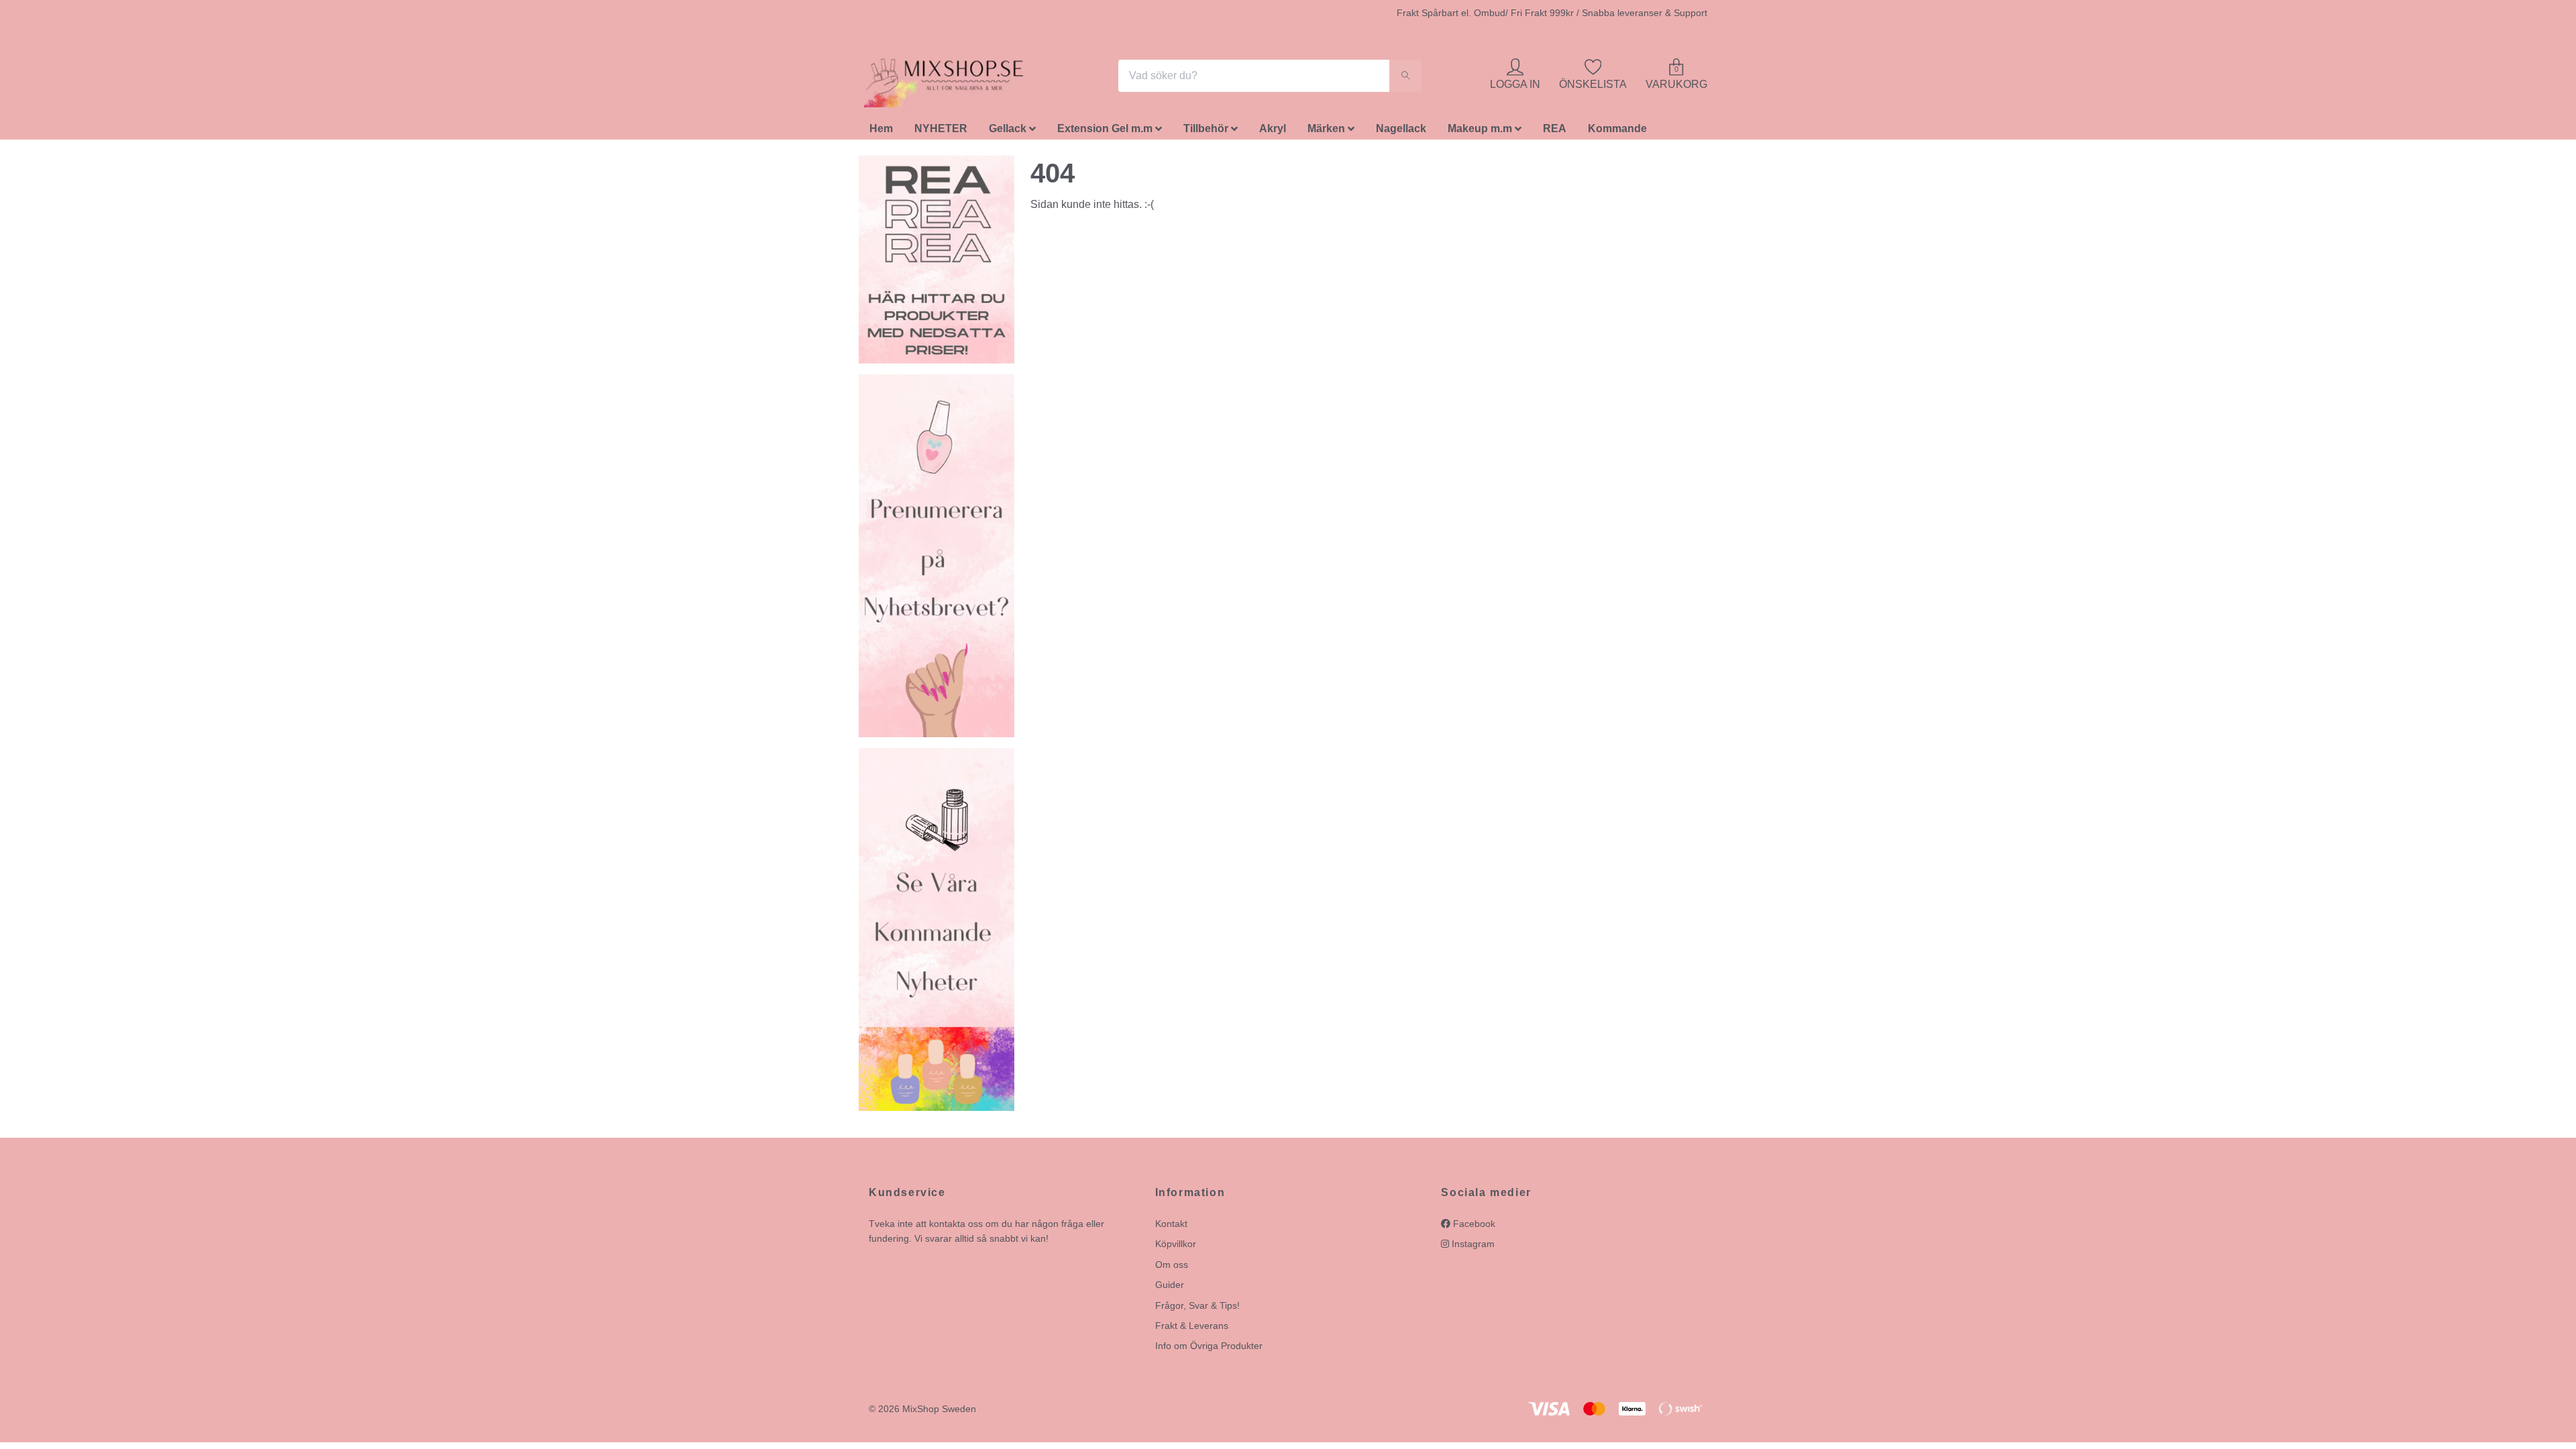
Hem (881, 132)
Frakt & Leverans (1192, 1329)
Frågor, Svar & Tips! (1197, 1309)
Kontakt (1171, 1227)
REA (1555, 132)
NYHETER (941, 132)
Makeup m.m (1480, 132)
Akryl (1273, 132)
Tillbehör (1206, 132)
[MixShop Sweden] (965, 78)
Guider (1170, 1289)
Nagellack (1401, 132)
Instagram (1472, 1248)
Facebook (1473, 1227)
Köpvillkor (1176, 1248)
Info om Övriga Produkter (1209, 1350)
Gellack (1008, 132)
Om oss (1172, 1268)
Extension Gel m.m (1105, 132)
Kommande (1617, 132)
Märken (1326, 132)
